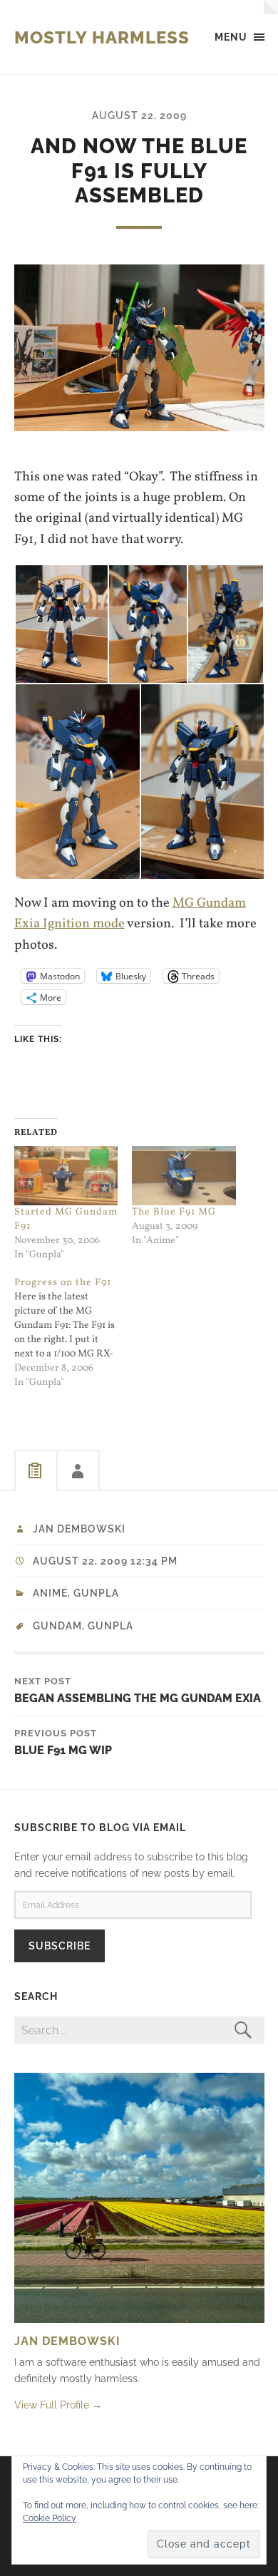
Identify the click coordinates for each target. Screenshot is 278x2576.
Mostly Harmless (102, 37)
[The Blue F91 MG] (184, 1176)
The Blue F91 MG (174, 1212)
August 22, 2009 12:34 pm (105, 1561)
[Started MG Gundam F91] (66, 1176)
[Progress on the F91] (73, 1333)
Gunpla (96, 1593)
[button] (61, 624)
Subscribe (60, 1946)
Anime (50, 1593)
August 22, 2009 (139, 115)
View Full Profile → (58, 2405)
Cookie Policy (50, 2518)
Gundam (57, 1626)
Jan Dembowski (79, 1529)
